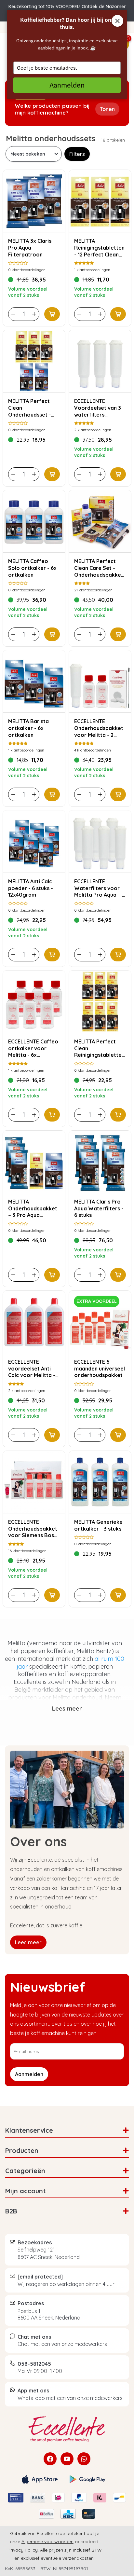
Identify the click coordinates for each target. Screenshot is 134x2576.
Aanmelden (67, 85)
